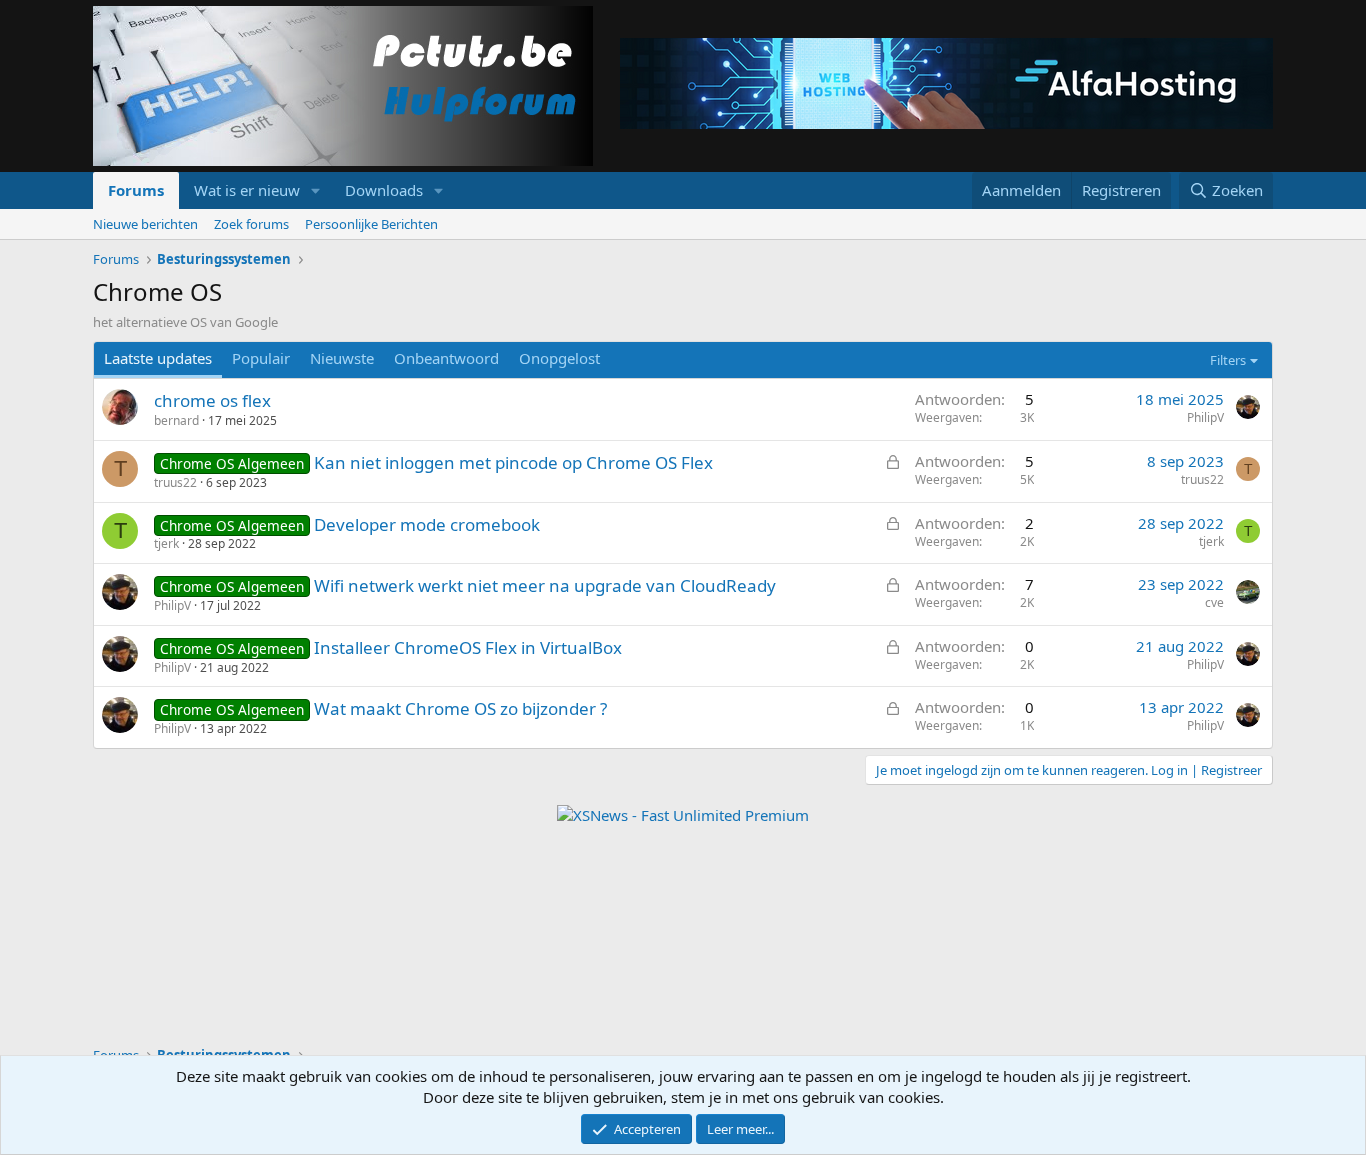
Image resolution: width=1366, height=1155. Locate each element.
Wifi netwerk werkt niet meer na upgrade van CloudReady (545, 585)
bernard (176, 420)
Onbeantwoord (446, 358)
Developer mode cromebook (427, 524)
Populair (261, 358)
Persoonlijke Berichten (371, 224)
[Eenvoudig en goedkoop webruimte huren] (946, 86)
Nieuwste (342, 358)
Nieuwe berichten (145, 224)
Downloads (384, 190)
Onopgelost (559, 358)
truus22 (175, 482)
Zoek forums (251, 224)
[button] (316, 190)
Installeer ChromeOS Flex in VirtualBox (468, 647)
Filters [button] (1228, 360)
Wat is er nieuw (247, 190)
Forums (136, 190)
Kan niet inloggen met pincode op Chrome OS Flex (513, 462)
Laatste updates (158, 358)
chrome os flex (212, 400)
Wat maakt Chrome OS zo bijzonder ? (460, 708)
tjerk (166, 543)
